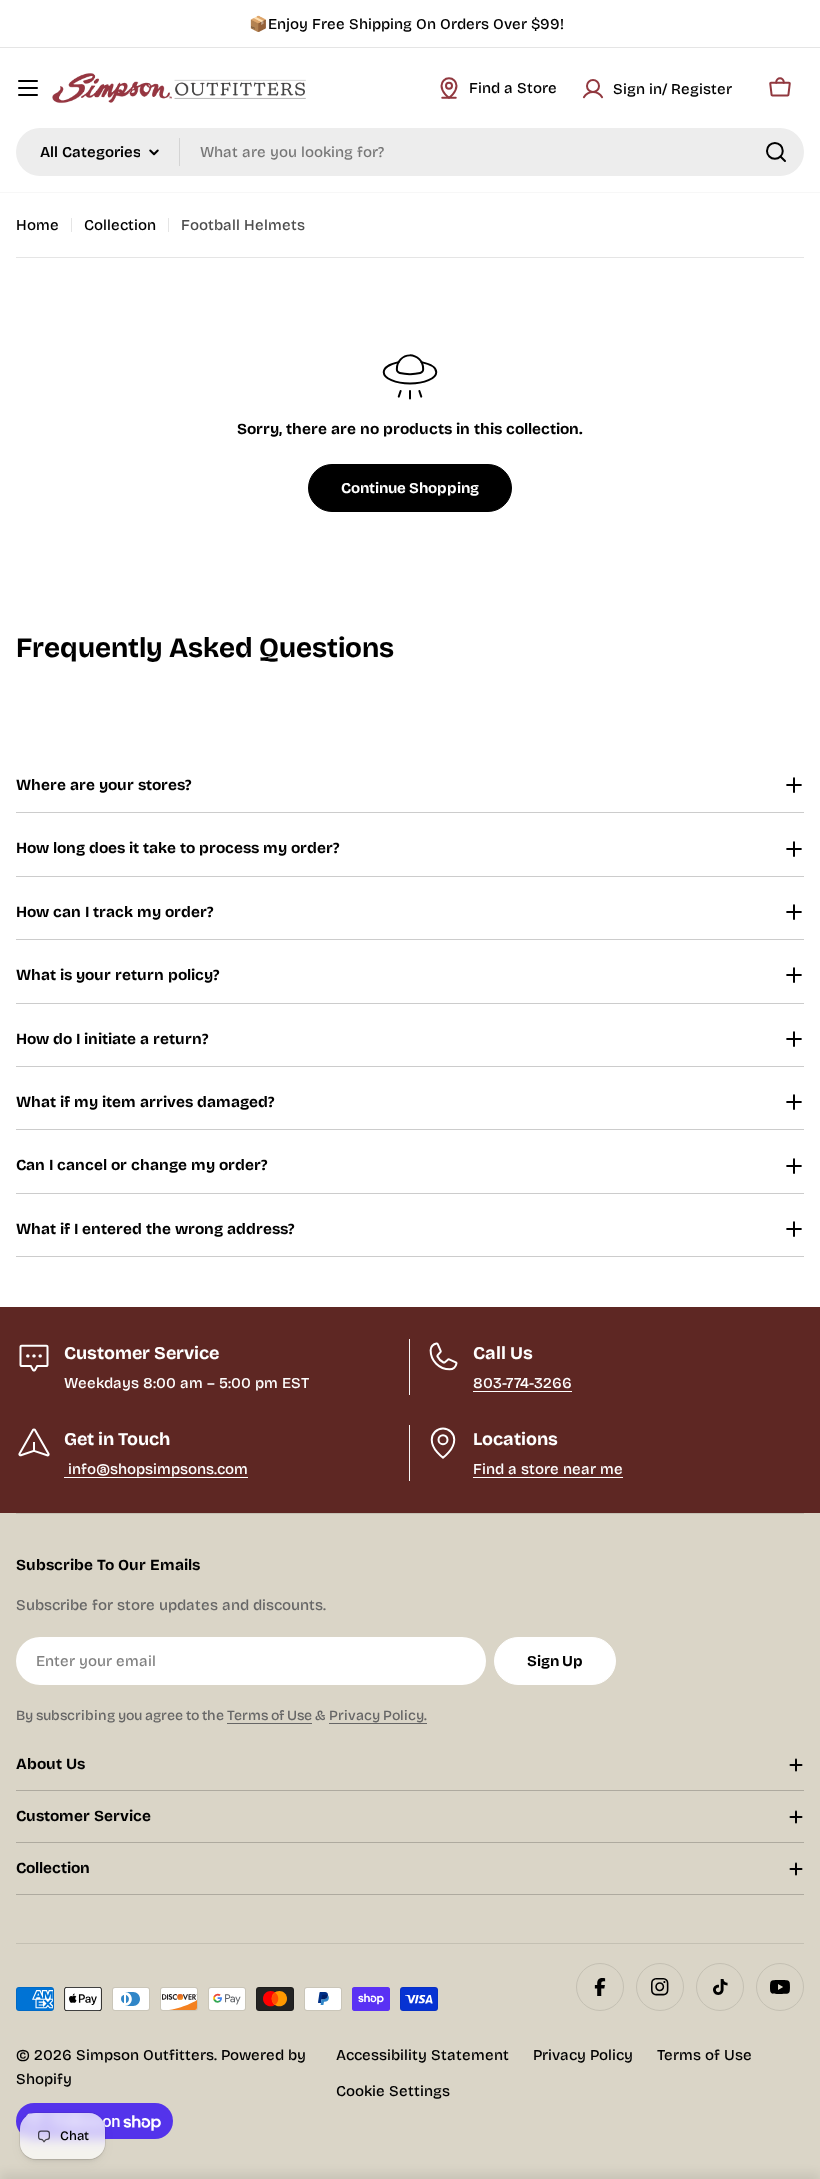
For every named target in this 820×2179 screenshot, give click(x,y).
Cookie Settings (393, 2091)
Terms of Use (269, 1715)
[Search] (776, 152)
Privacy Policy (583, 2055)
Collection (120, 225)
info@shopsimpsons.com (156, 1469)
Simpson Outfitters (145, 2055)
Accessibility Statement (422, 2055)
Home (37, 225)
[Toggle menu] (28, 88)
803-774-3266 (522, 1383)
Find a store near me (548, 1469)
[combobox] (410, 152)
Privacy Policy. (378, 1715)
